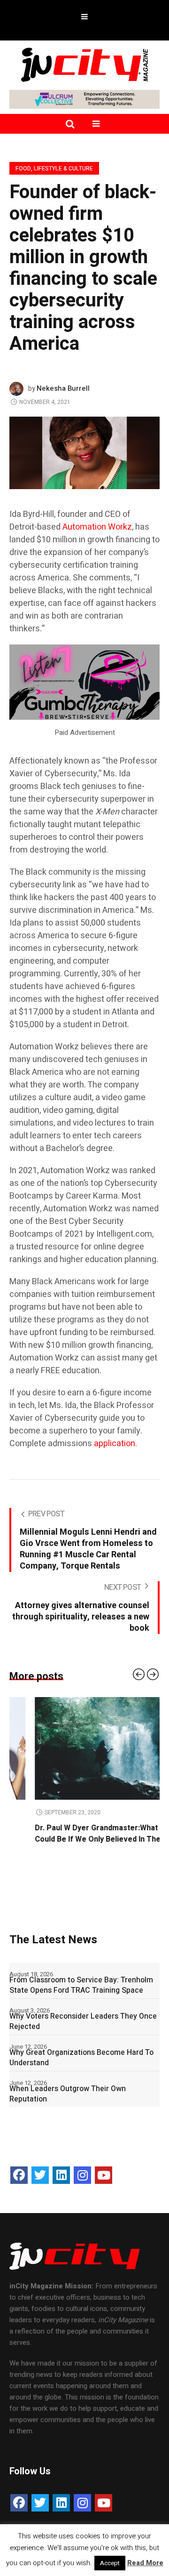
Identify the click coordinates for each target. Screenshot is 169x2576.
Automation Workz (97, 527)
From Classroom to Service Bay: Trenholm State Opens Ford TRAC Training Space (81, 1985)
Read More (145, 2563)
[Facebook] (19, 2175)
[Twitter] (40, 2175)
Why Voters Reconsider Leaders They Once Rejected (83, 2021)
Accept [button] (110, 2563)
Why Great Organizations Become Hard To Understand (81, 2058)
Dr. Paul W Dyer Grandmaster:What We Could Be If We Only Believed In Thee (77, 1834)
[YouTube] (104, 2175)
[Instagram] (82, 2175)
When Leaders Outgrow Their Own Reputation (68, 2094)
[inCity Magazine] (84, 64)
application (115, 1444)
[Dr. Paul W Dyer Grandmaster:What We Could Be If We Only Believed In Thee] (84, 1748)
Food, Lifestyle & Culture (54, 169)
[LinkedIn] (61, 2175)
